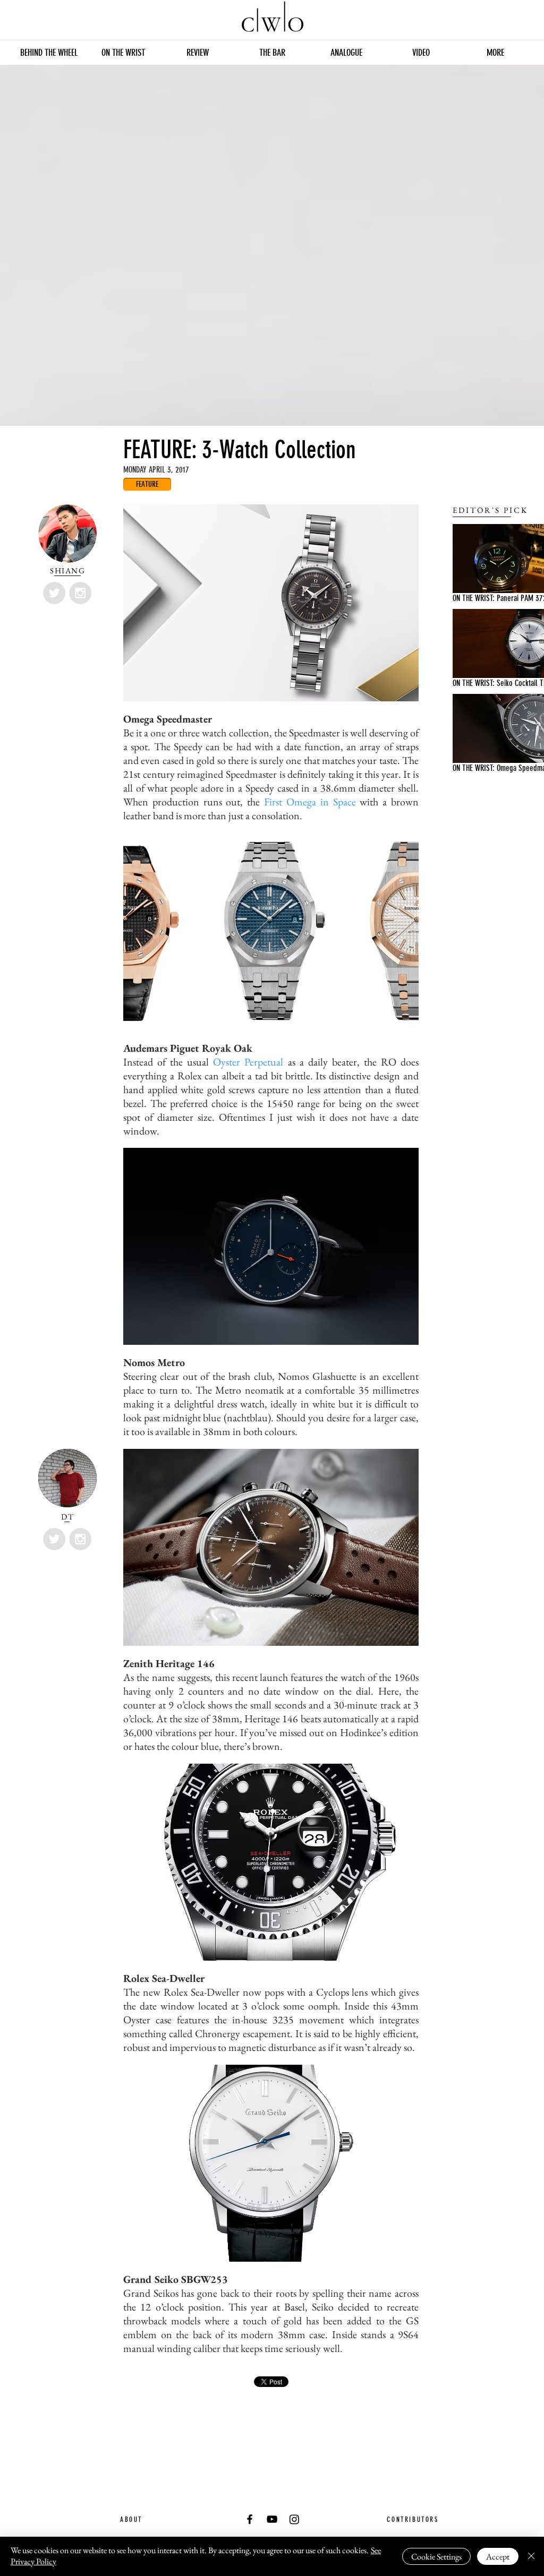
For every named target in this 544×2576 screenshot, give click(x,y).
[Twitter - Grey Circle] (54, 593)
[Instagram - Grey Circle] (80, 593)
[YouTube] (272, 2519)
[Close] (531, 2556)
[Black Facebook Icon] (250, 2519)
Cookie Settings (436, 2557)
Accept (498, 2557)
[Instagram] (294, 2519)
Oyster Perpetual (248, 1062)
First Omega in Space (310, 802)
